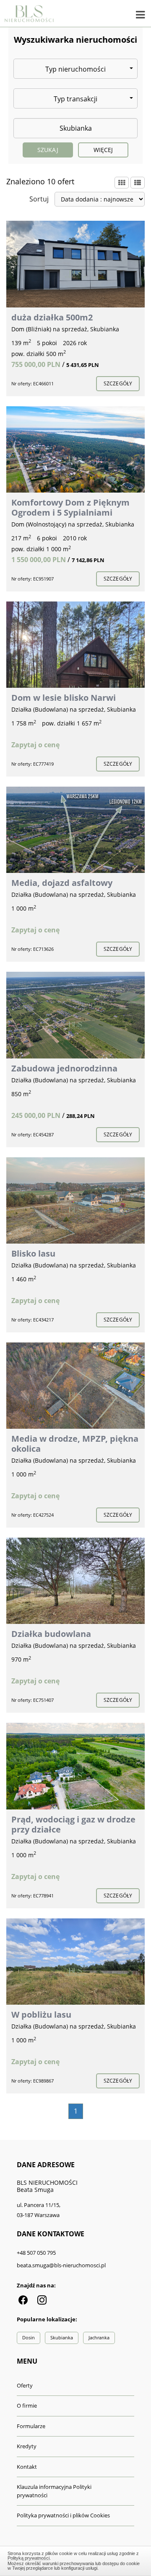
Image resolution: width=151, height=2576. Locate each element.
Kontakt (27, 2467)
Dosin (29, 2337)
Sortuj (39, 199)
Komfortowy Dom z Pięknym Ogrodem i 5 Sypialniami (70, 507)
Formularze (31, 2426)
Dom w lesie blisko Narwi (64, 698)
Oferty (25, 2385)
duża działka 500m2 (52, 317)
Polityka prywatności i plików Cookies (63, 2515)
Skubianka (62, 2337)
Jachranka (99, 2337)
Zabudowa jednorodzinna (64, 1068)
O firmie (27, 2406)
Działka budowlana (51, 1634)
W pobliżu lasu (41, 2015)
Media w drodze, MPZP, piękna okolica (75, 1444)
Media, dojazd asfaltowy (62, 883)
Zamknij (75, 2560)
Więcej (103, 150)
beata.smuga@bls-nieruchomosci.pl (61, 2265)
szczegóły (118, 383)
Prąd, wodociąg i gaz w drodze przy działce (73, 1824)
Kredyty (27, 2446)
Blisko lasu (33, 1253)
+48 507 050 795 (36, 2253)
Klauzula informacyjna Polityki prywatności (54, 2491)
